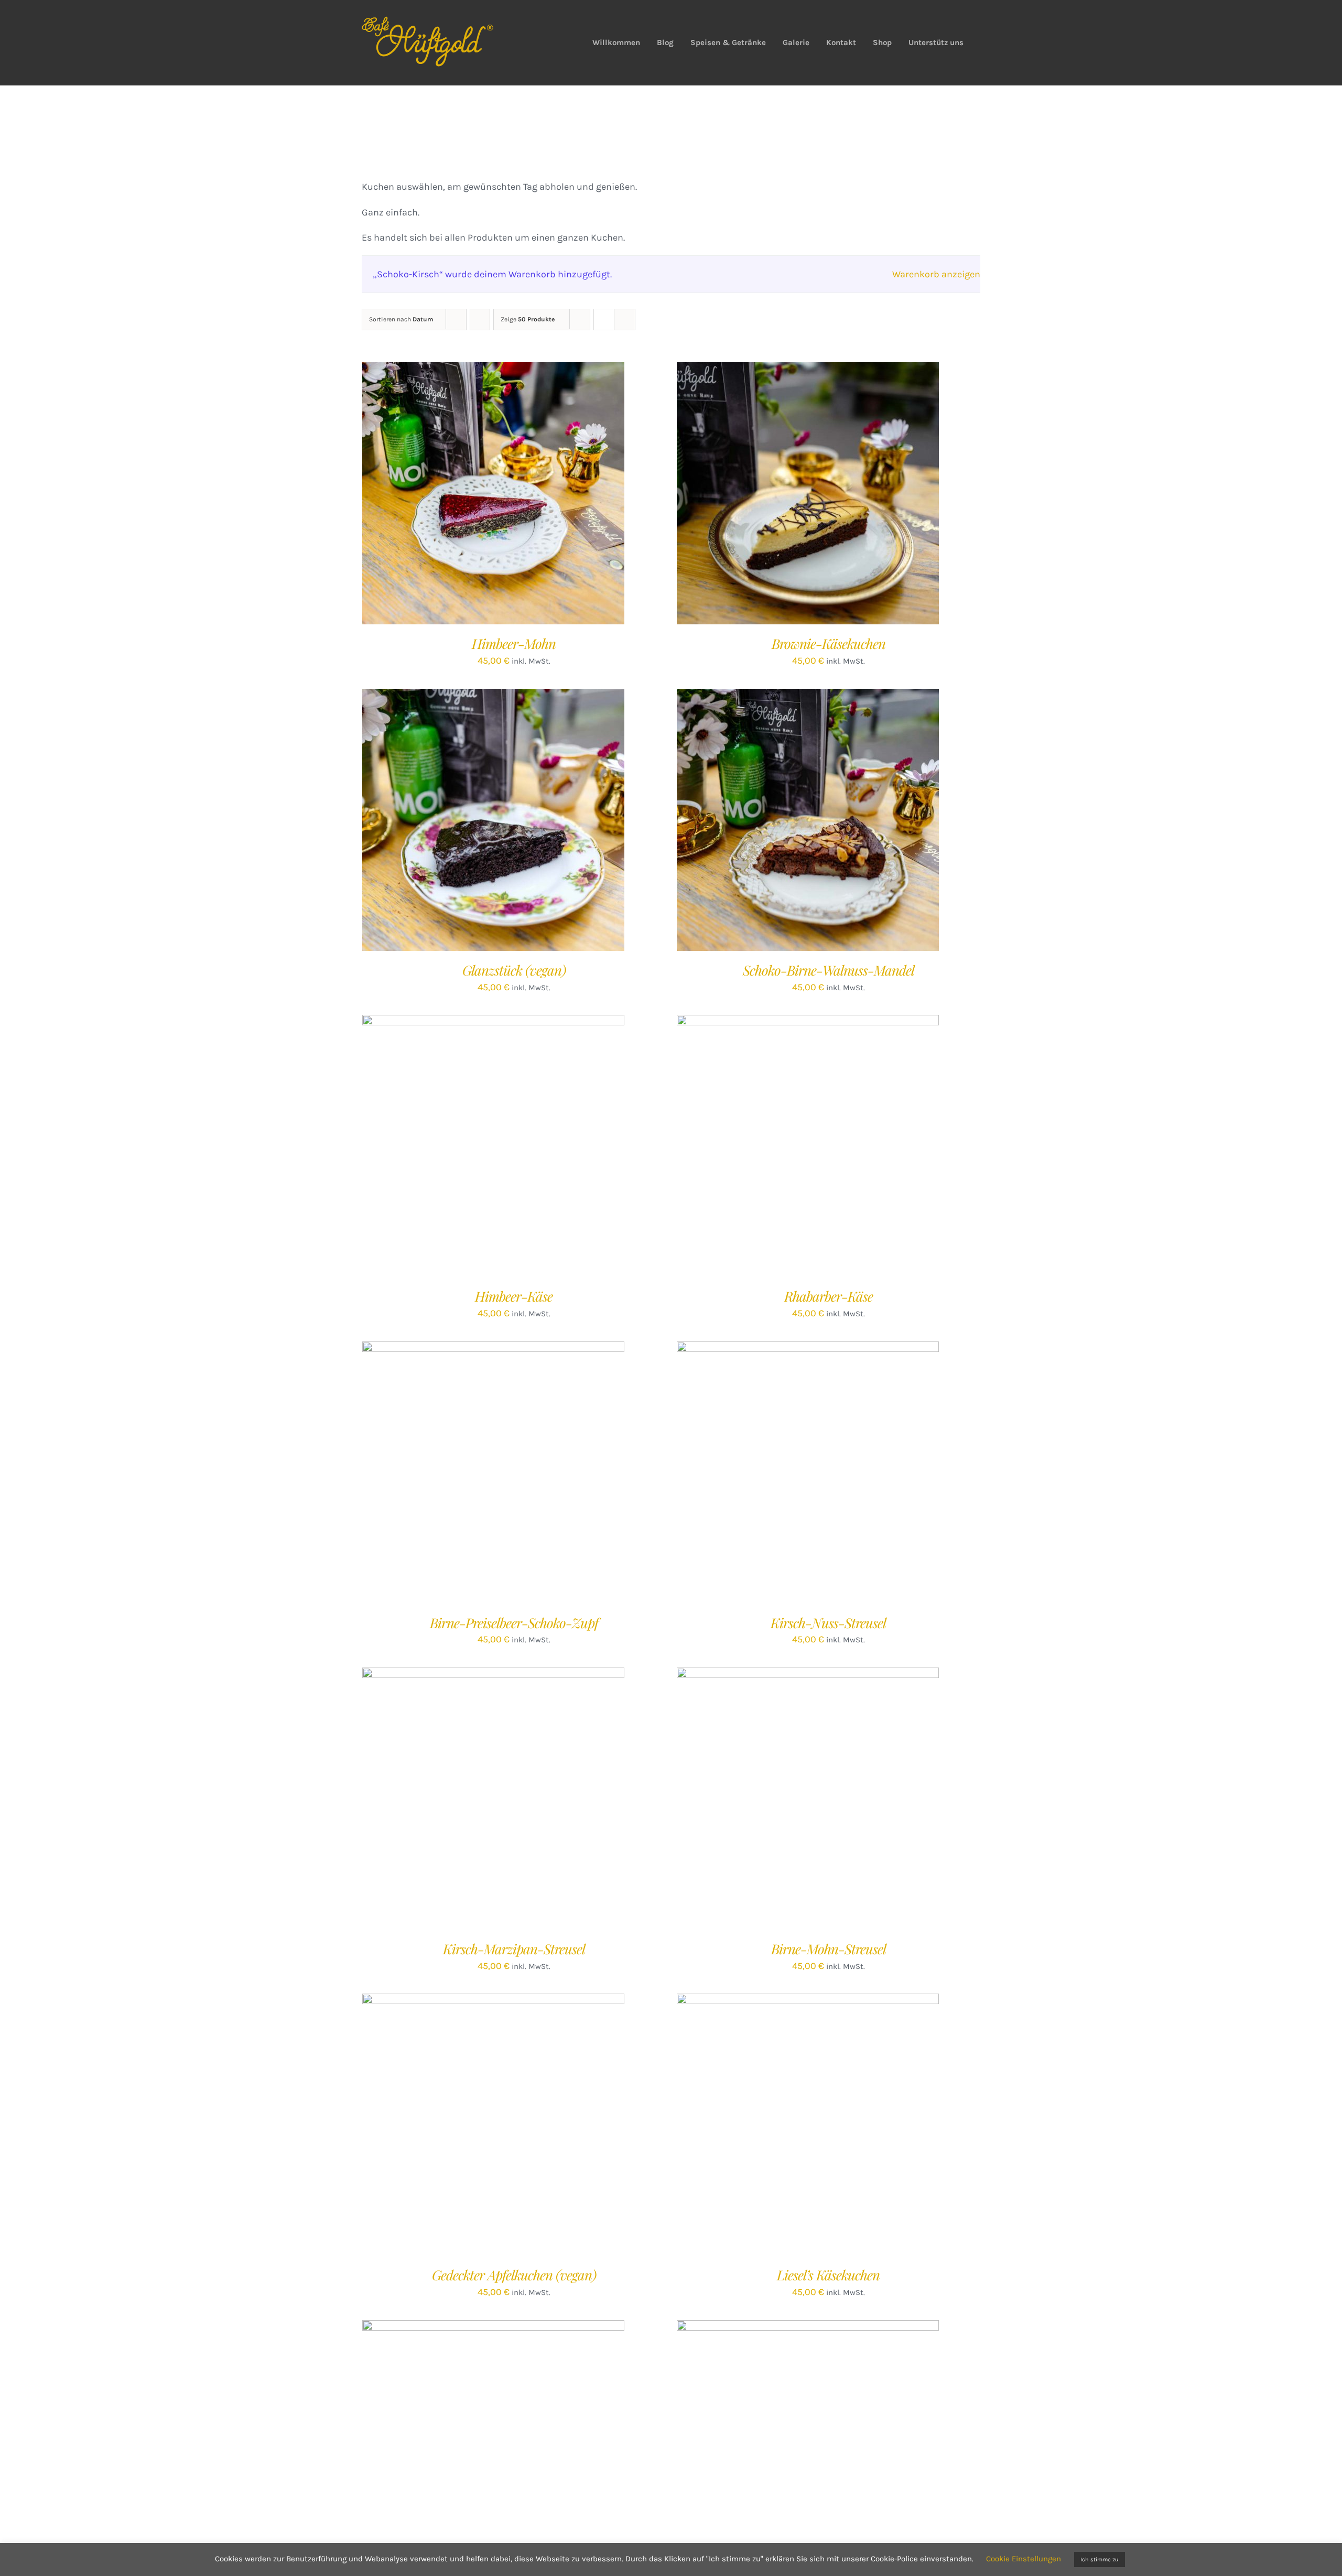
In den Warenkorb (472, 496)
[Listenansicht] (625, 320)
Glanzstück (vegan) (514, 970)
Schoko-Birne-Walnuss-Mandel (829, 970)
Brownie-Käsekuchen (829, 643)
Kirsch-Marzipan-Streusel (514, 1949)
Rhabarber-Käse (829, 1296)
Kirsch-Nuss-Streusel (828, 1623)
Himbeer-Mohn (514, 643)
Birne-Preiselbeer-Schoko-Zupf (514, 1623)
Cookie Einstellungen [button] (1024, 2559)
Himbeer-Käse (514, 1296)
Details (534, 496)
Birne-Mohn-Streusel (829, 1949)
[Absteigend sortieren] (480, 320)
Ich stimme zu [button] (1100, 2559)
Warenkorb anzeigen (936, 274)
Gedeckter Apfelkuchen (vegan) (514, 2275)
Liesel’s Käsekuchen (828, 2275)
